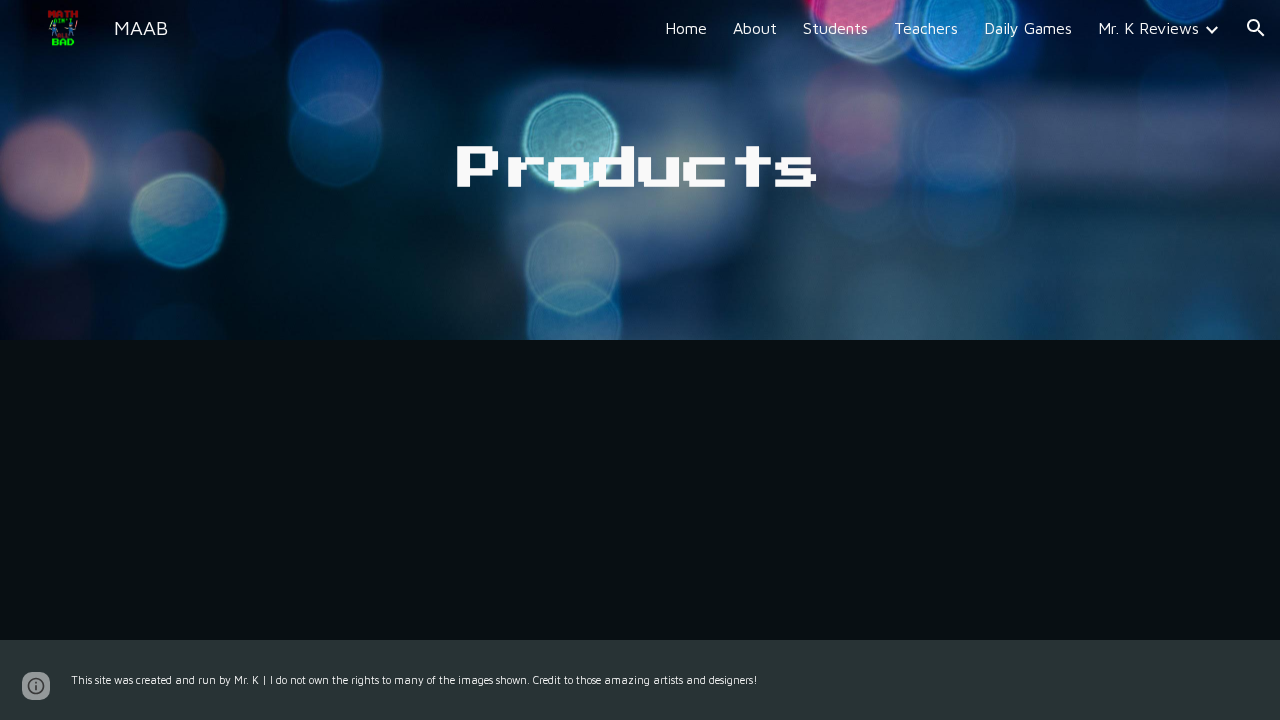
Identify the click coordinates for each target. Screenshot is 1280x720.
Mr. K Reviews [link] (1148, 28)
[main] (640, 170)
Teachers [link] (926, 28)
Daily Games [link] (1028, 28)
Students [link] (835, 28)
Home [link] (686, 28)
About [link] (755, 28)
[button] (1256, 28)
